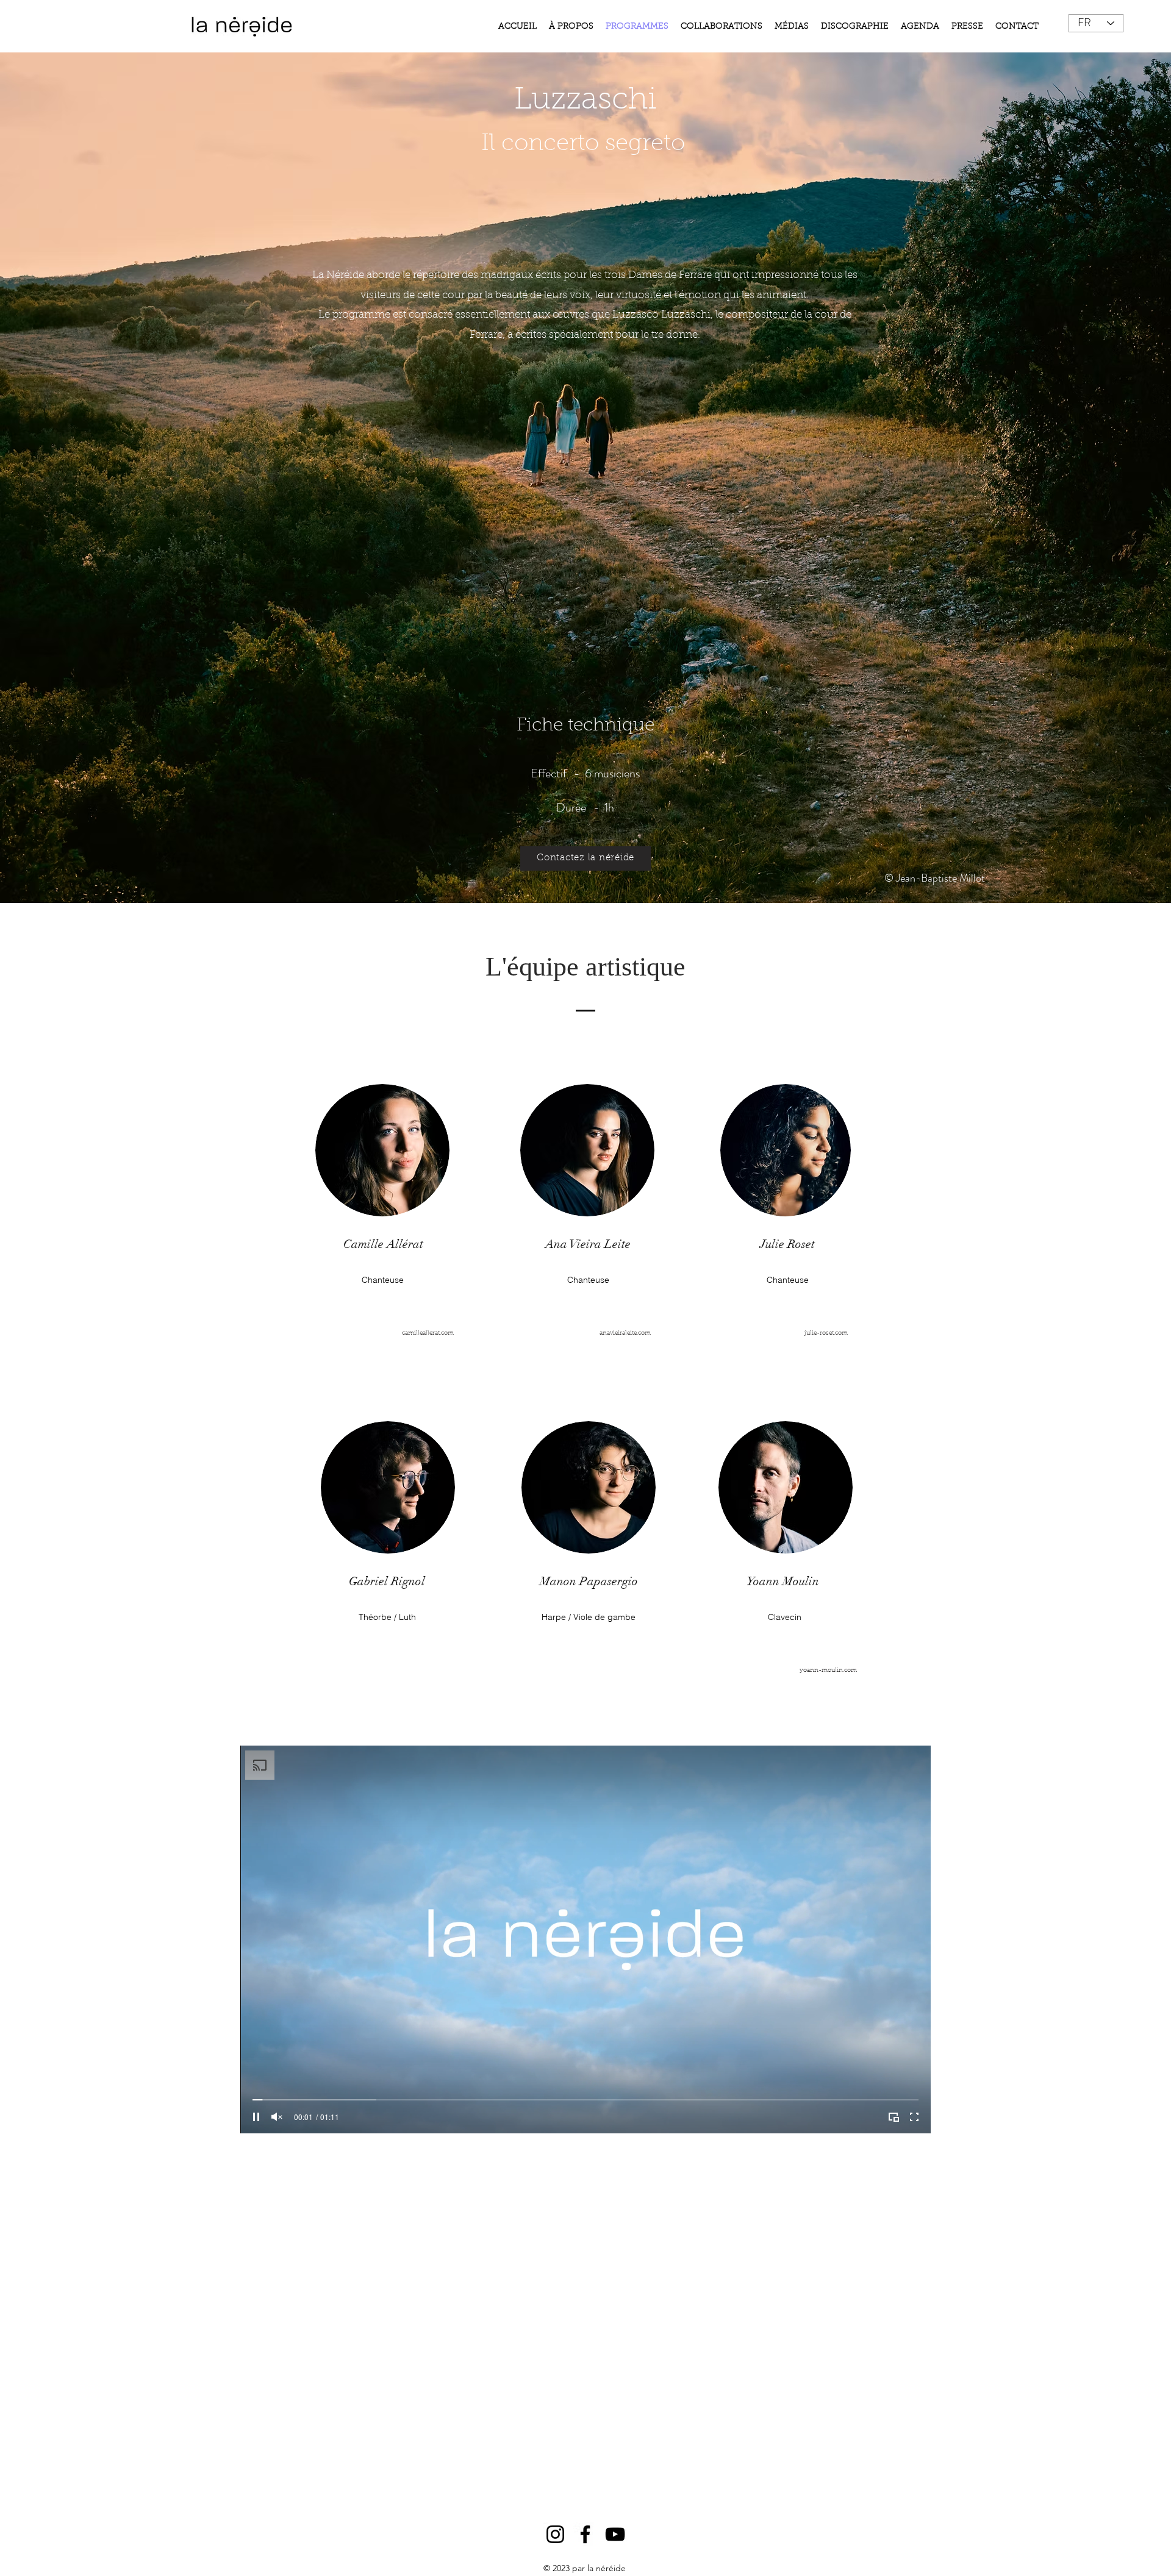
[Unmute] (277, 2117)
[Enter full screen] (914, 2117)
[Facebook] (585, 2534)
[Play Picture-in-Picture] (893, 2117)
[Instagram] (555, 2534)
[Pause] (256, 2117)
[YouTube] (615, 2534)
